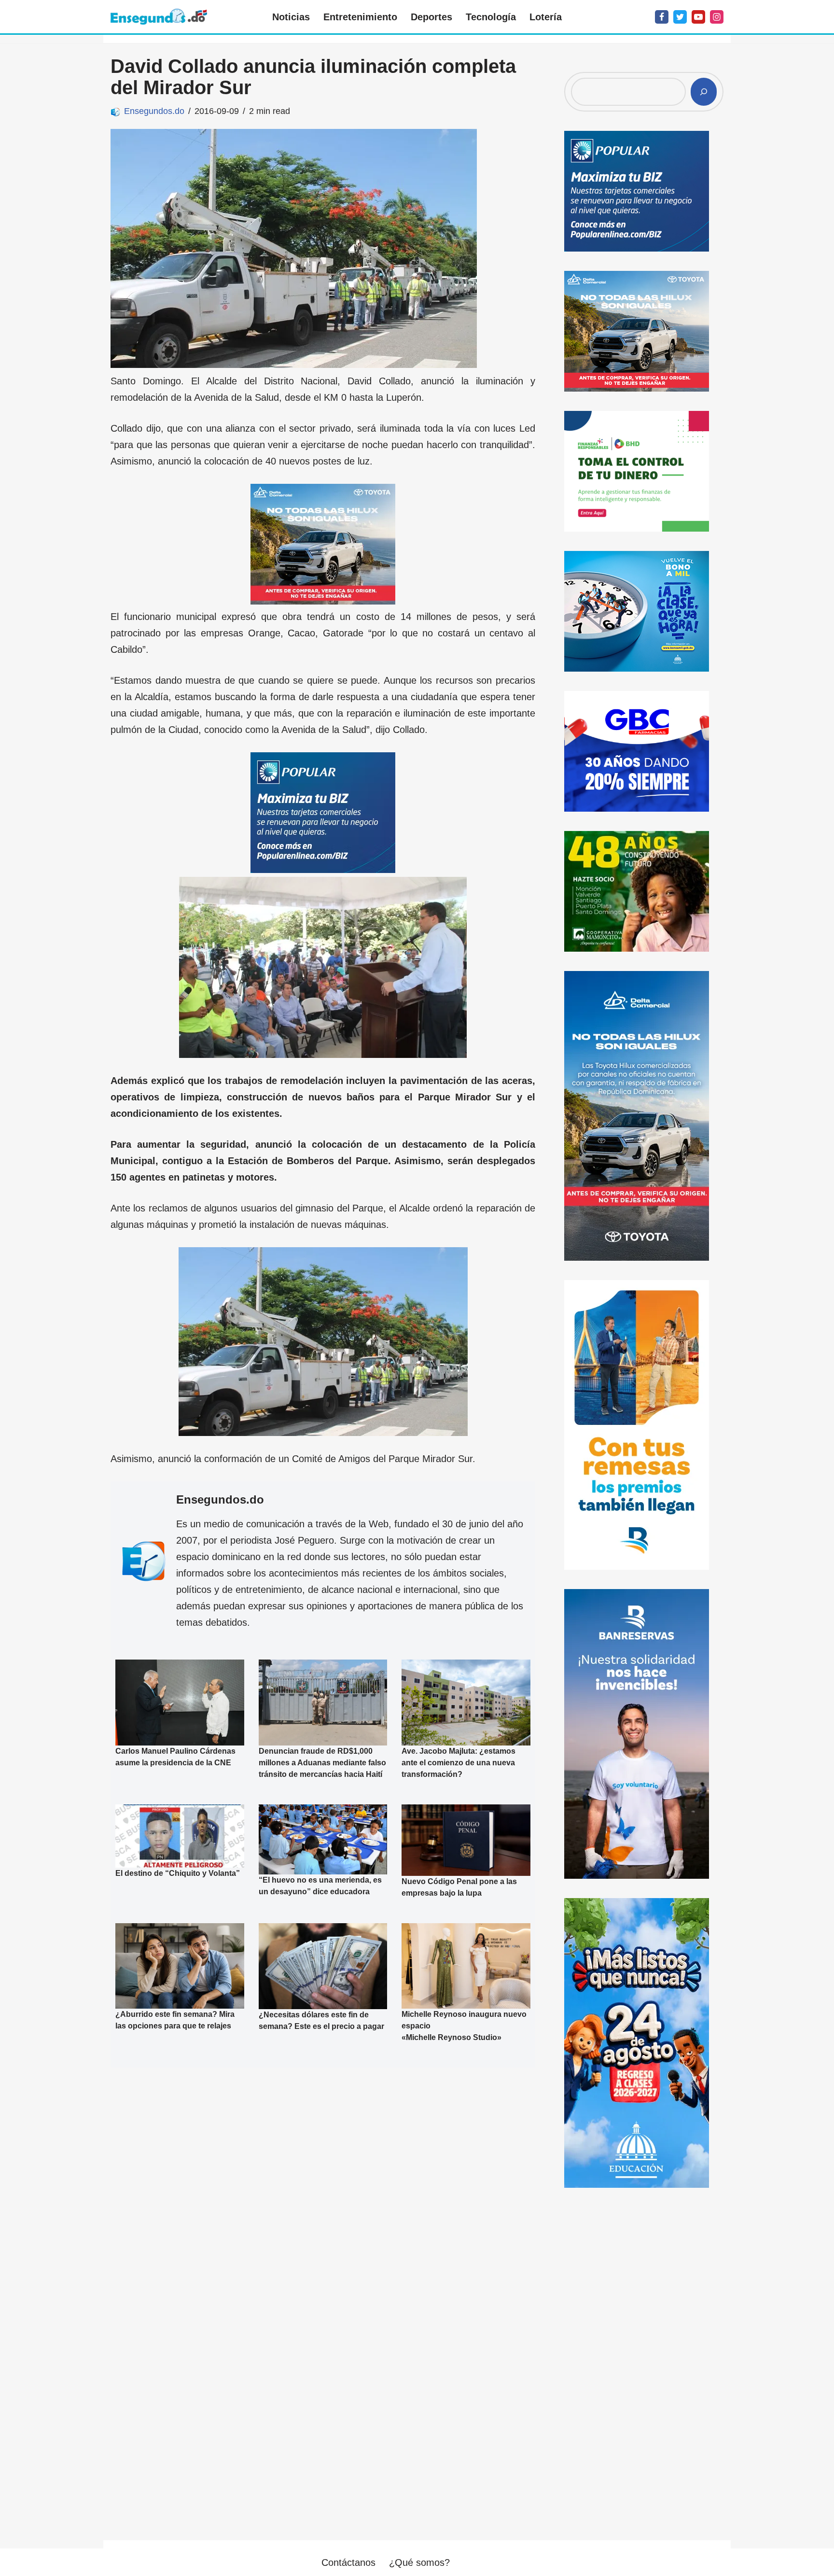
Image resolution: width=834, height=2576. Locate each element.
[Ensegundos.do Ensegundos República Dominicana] (159, 17)
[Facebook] (662, 17)
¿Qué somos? (419, 2562)
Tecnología (491, 17)
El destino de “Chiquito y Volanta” (178, 1874)
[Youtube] (698, 17)
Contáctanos (348, 2562)
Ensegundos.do (154, 111)
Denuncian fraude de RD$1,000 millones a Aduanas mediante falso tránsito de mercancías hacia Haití (322, 1763)
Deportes (431, 17)
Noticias (291, 17)
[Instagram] (717, 17)
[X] (680, 17)
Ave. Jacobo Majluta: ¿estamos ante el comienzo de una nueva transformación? (459, 1763)
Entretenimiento (360, 17)
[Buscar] (704, 92)
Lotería (546, 17)
